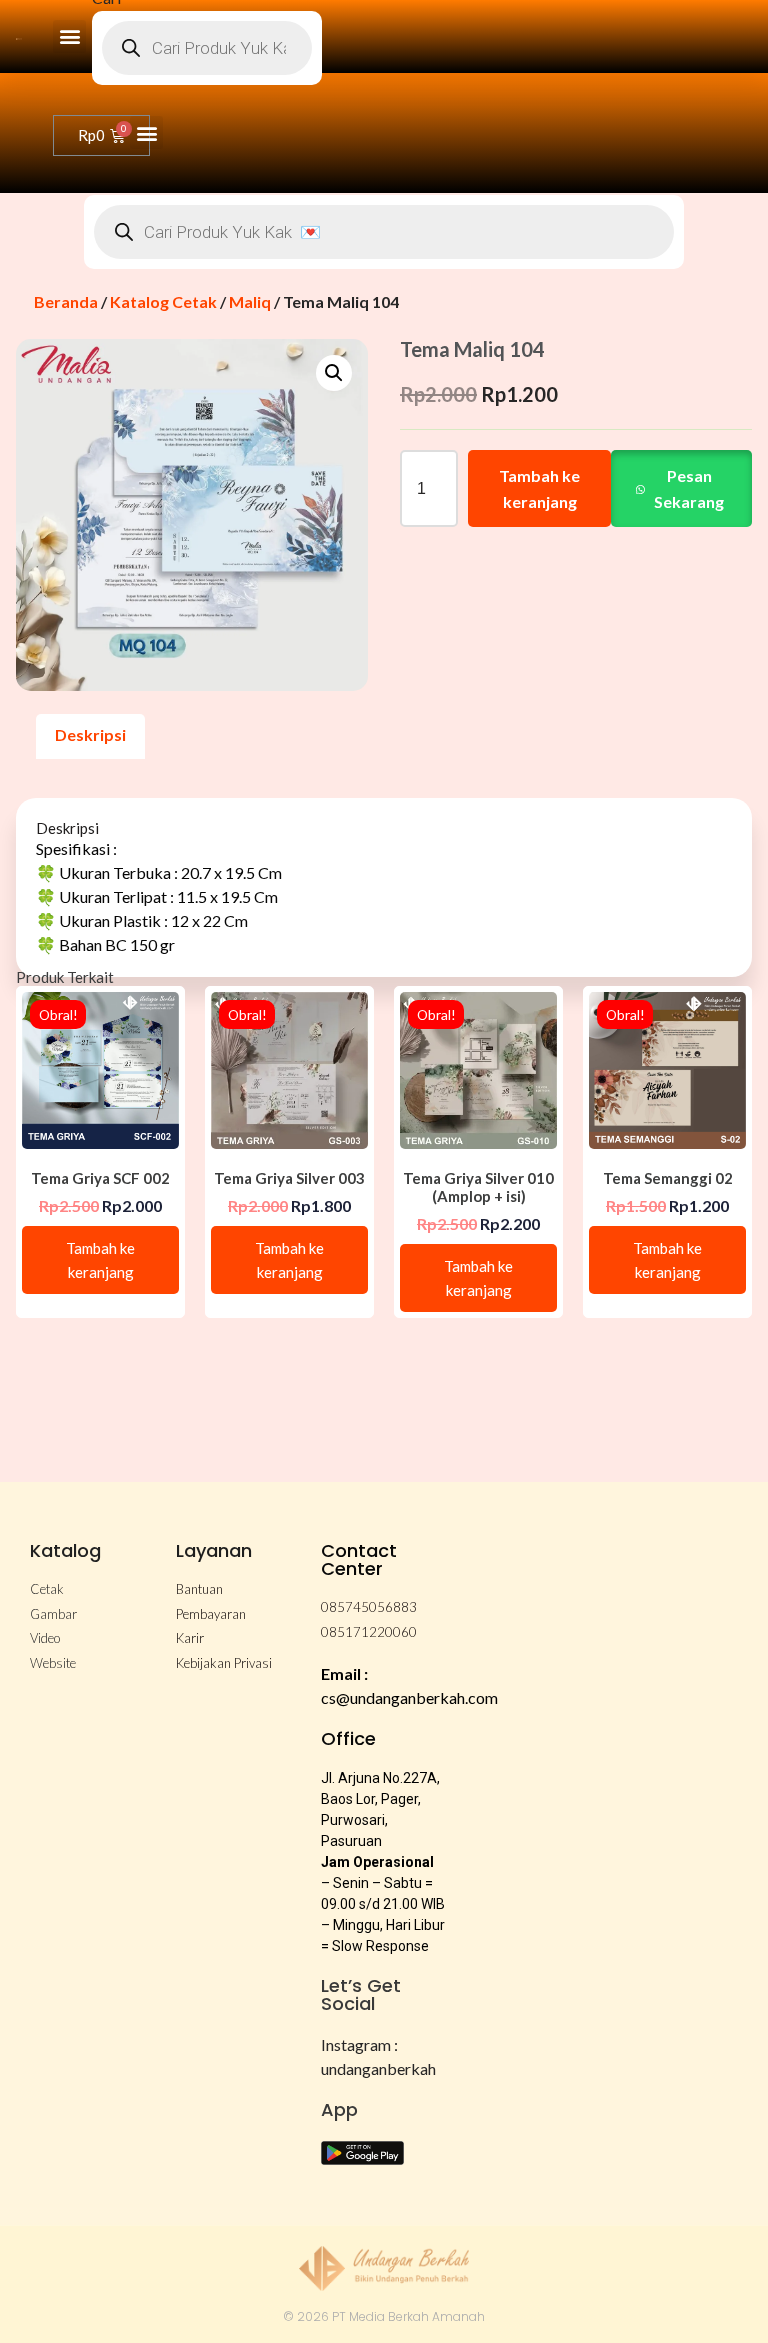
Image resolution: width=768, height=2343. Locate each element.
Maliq (250, 301)
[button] (69, 36)
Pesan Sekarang (689, 488)
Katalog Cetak (163, 301)
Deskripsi (90, 734)
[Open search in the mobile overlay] (207, 48)
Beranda (66, 301)
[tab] (90, 736)
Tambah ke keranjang (539, 488)
